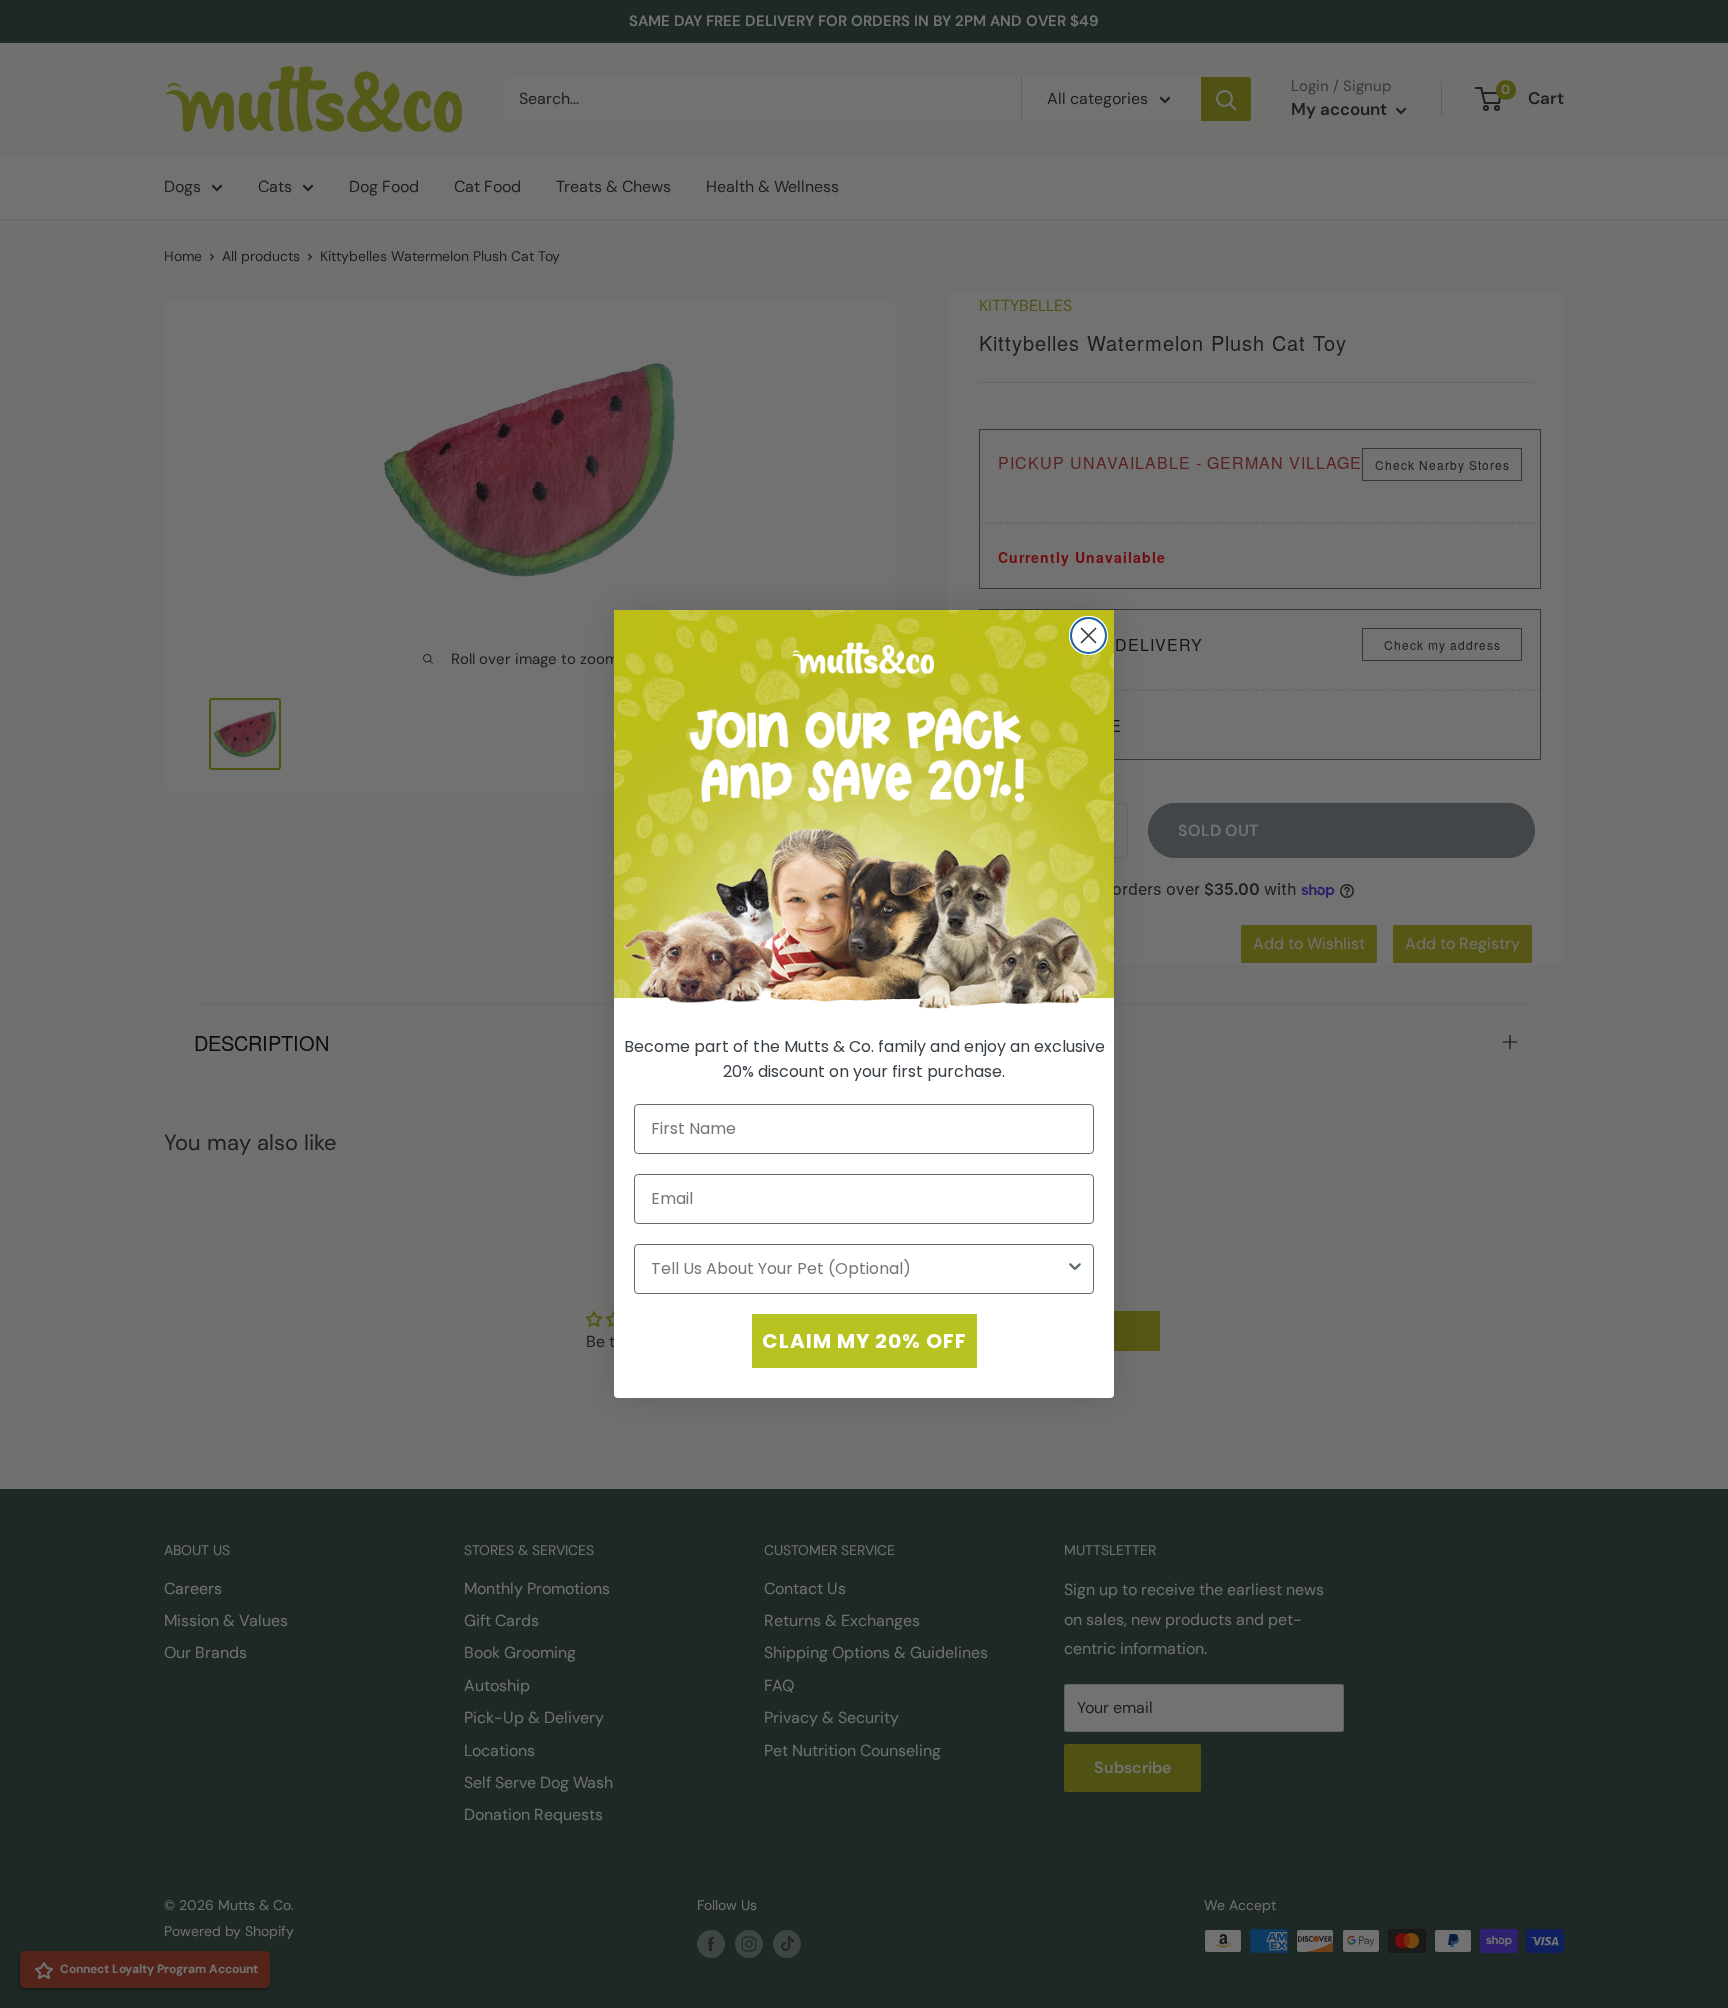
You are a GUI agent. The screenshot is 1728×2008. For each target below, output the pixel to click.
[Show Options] (1075, 1269)
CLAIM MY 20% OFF (864, 1341)
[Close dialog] (1088, 635)
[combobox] (858, 1269)
